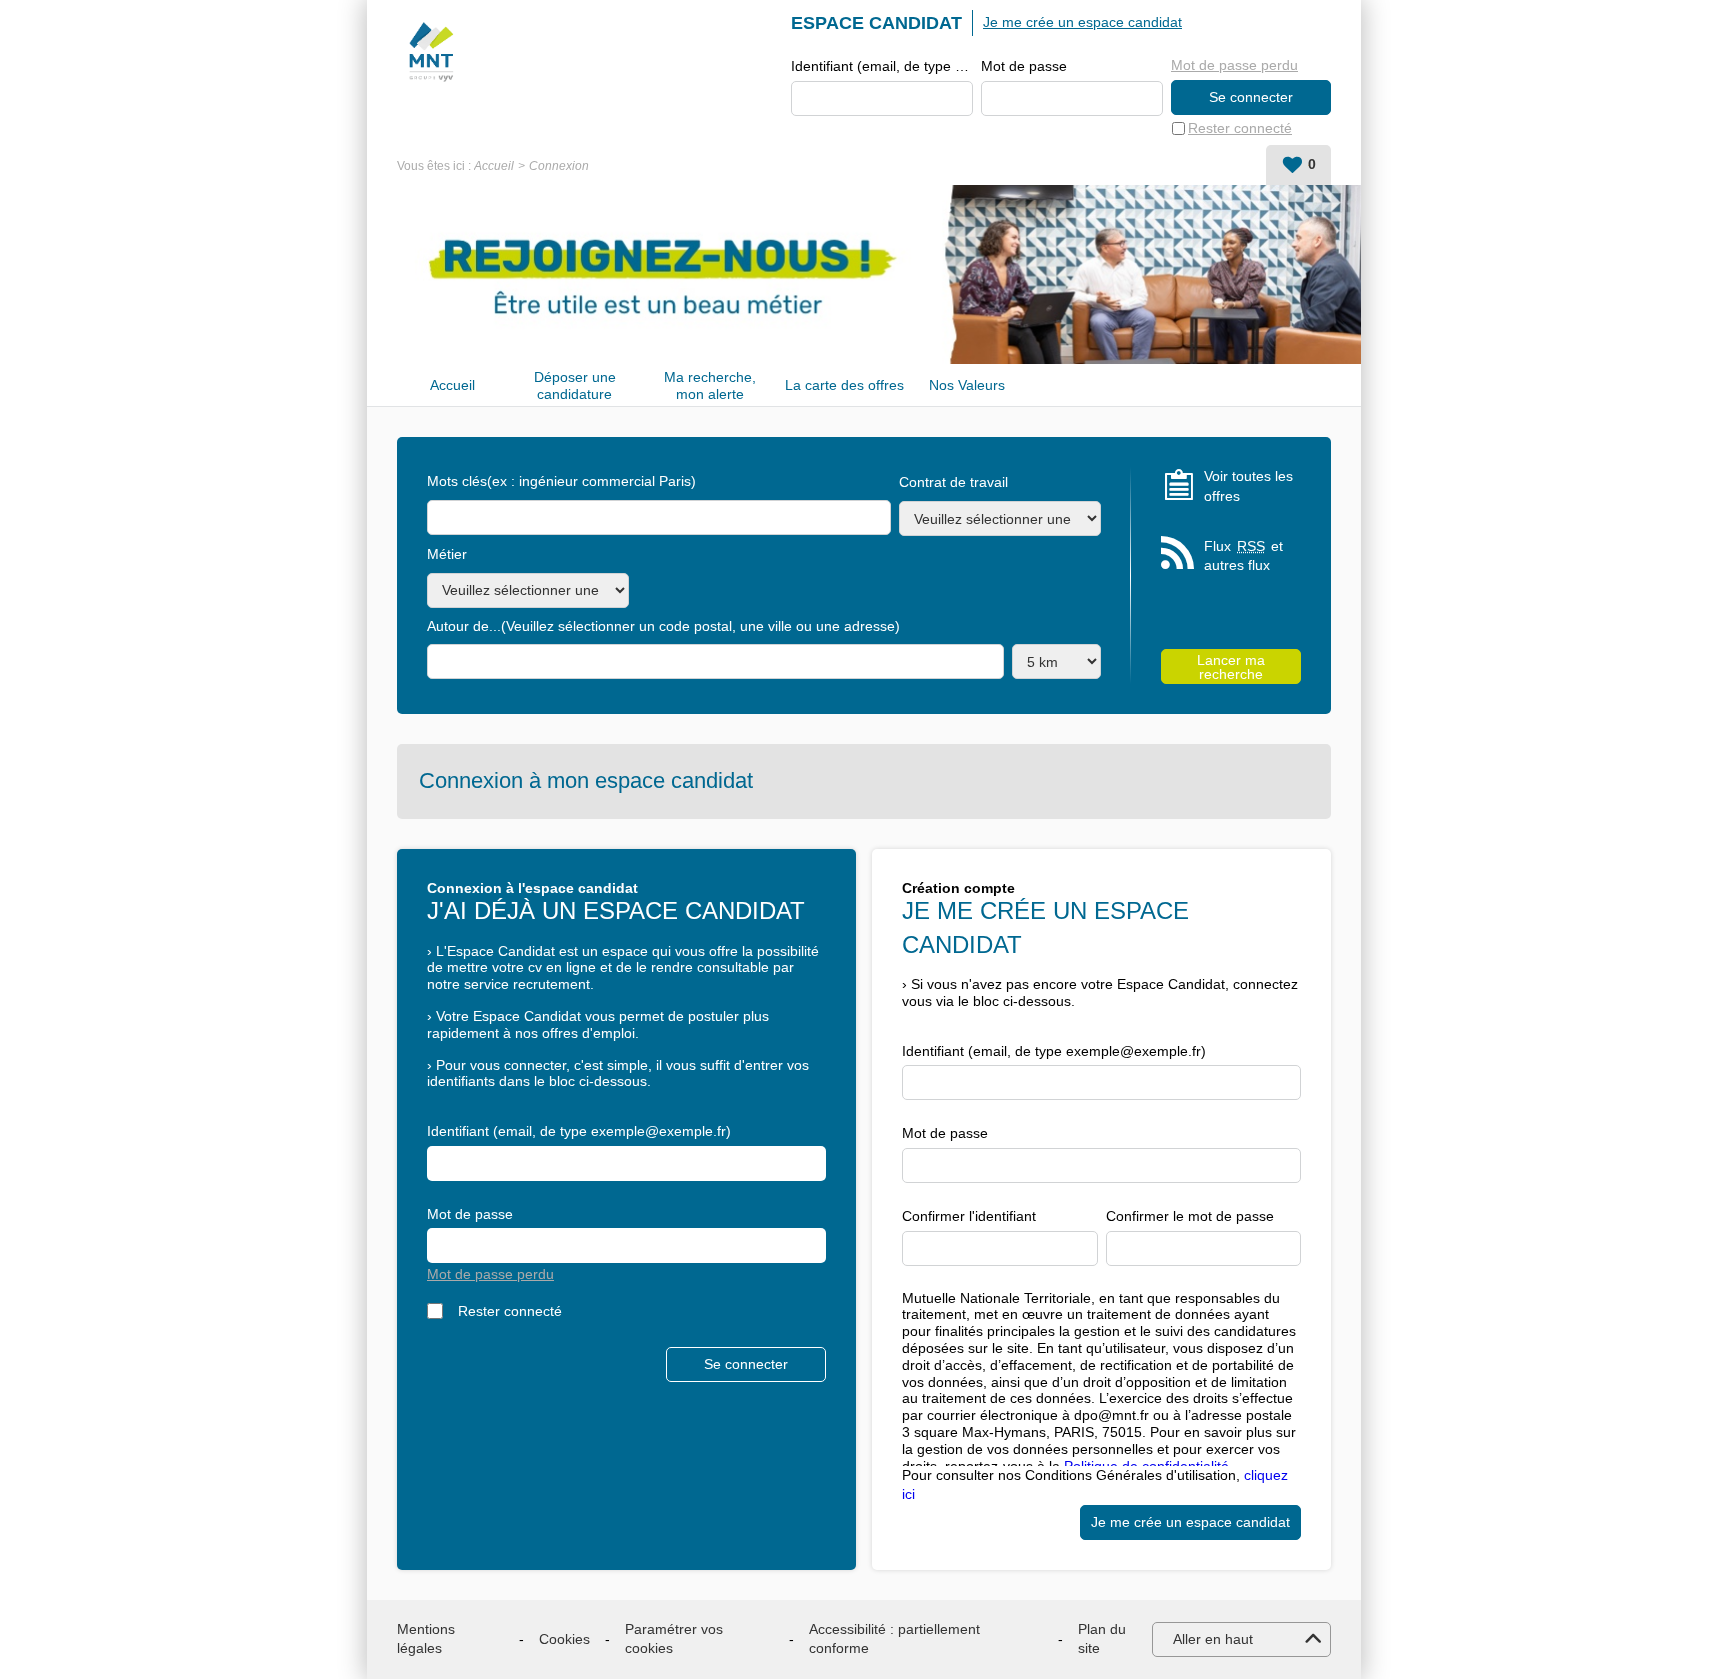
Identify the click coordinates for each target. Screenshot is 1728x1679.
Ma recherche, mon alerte (710, 385)
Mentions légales (426, 1639)
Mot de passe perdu (1234, 65)
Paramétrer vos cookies (674, 1639)
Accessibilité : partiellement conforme (894, 1639)
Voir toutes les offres (1248, 486)
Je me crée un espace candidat (1082, 22)
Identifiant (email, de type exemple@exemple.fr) (882, 66)
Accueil (494, 166)
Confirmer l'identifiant (969, 1216)
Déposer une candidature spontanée (575, 385)
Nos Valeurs (967, 385)
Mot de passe (1024, 66)
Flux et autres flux (1243, 556)
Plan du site (1102, 1639)
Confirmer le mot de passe (1190, 1216)
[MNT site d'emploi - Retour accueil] (430, 52)
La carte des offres (844, 385)
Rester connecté (1240, 128)
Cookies (564, 1639)
